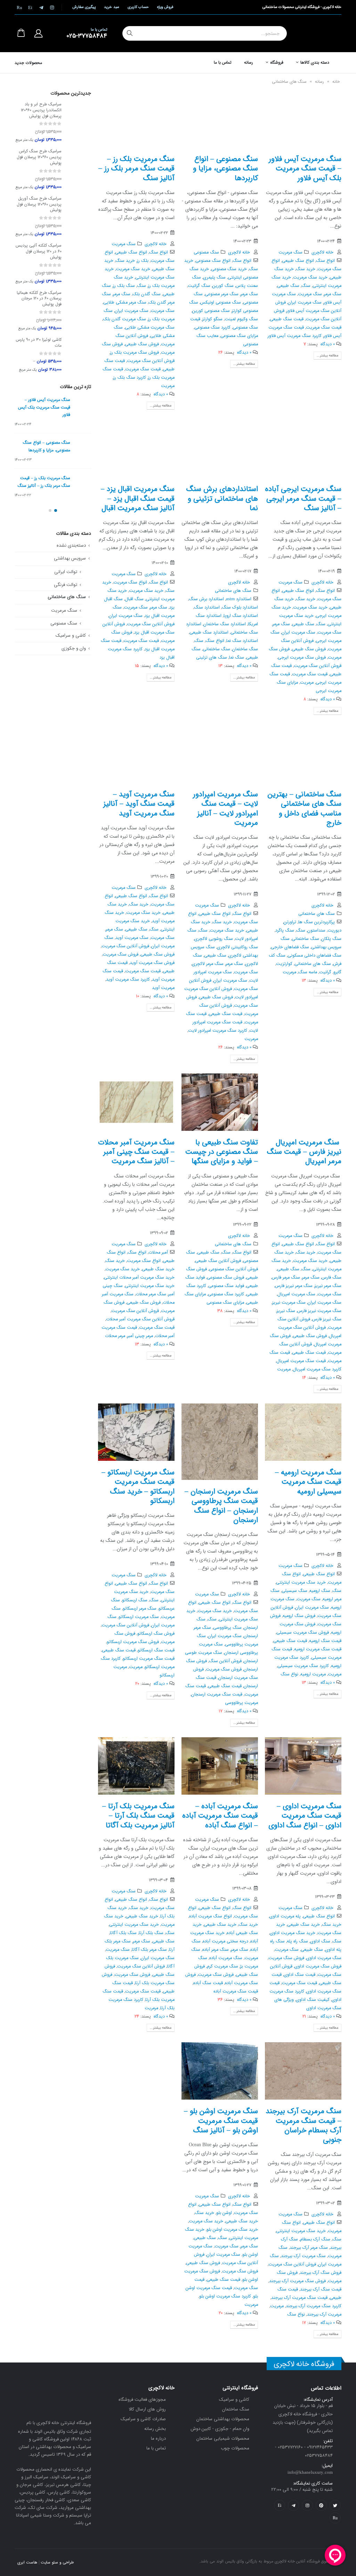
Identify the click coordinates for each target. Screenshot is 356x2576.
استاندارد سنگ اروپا (241, 616)
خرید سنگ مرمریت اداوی (293, 1933)
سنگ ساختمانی (216, 649)
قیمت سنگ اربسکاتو (156, 1650)
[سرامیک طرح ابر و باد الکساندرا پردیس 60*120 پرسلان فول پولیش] (79, 123)
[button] (56, 510)
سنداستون (316, 931)
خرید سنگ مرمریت (310, 277)
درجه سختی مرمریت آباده (225, 1941)
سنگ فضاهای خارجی (290, 947)
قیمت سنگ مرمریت (324, 328)
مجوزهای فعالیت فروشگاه (142, 2400)
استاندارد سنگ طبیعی (209, 633)
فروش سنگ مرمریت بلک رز (135, 353)
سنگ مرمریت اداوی (324, 1958)
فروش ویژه (165, 7)
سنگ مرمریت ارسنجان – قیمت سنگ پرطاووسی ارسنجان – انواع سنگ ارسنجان (221, 1506)
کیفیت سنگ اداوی (313, 2000)
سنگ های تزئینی (212, 658)
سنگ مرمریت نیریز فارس (319, 1311)
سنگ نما (237, 658)
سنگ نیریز (286, 1311)
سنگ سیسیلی (294, 1591)
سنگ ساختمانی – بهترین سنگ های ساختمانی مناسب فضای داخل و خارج (305, 809)
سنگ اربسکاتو (135, 1600)
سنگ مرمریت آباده (226, 1958)
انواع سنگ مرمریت (130, 582)
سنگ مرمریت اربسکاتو (139, 1617)
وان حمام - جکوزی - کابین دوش (220, 2429)
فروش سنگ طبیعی (142, 344)
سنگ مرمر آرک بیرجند (309, 2248)
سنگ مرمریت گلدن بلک (124, 319)
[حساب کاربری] (38, 33)
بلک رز (143, 261)
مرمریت (168, 386)
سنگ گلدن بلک (147, 294)
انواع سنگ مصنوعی (213, 261)
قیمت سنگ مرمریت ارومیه (318, 1649)
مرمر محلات (115, 1336)
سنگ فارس (331, 1278)
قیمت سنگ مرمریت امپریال (301, 1361)
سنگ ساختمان (245, 649)
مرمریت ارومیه (313, 1674)
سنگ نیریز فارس (327, 1319)
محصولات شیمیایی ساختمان (223, 2438)
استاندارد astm (239, 599)
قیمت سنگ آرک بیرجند (321, 2289)
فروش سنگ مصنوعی (225, 1278)
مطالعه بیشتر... (327, 356)
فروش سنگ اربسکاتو (156, 1634)
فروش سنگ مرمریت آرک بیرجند (297, 2281)
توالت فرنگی (66, 585)
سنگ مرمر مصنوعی (222, 294)
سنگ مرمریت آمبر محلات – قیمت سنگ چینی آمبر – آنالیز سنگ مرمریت (136, 1152)
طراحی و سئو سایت (57, 2562)
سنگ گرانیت (199, 286)
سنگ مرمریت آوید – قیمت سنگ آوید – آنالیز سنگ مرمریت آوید (139, 804)
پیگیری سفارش (84, 7)
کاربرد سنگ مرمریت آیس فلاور (295, 336)
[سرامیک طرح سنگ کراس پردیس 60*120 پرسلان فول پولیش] (79, 170)
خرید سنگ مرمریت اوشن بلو (232, 2230)
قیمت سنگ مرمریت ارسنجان (217, 1694)
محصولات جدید (28, 63)
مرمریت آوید (163, 988)
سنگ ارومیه (320, 1591)
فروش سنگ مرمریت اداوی (318, 1966)
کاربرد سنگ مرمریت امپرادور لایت (218, 1031)
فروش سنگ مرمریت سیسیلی (303, 1633)
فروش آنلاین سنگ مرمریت (151, 624)
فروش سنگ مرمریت (120, 955)
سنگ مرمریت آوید (132, 938)
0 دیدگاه (328, 344)
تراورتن (290, 922)
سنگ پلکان (331, 939)
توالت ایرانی (66, 572)
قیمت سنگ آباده (208, 1983)
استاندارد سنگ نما (242, 641)
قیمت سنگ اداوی (300, 1975)
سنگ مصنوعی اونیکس (221, 303)
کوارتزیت (284, 964)
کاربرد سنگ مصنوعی (212, 328)
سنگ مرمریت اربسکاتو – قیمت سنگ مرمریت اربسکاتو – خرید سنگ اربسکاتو (138, 1487)
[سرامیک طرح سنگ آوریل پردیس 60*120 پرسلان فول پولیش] (79, 217)
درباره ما (158, 2438)
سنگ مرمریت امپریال (296, 1294)
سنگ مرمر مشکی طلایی (125, 303)
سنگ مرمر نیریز (328, 1286)
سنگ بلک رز (124, 286)
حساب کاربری (138, 7)
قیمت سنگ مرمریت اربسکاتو (149, 1659)
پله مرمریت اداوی (285, 1916)
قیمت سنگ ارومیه (325, 1641)
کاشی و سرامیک (71, 635)
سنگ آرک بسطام (315, 2239)
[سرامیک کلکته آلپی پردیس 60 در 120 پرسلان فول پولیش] (79, 264)
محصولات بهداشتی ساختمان (223, 2419)
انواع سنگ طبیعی (298, 261)
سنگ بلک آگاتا (123, 1933)
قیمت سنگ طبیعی (287, 319)
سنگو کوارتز (212, 319)
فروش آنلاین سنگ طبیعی (218, 1261)
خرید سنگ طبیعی (158, 1269)
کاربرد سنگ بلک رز (130, 378)
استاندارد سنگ (207, 607)
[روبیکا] (19, 7)
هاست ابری (27, 2562)
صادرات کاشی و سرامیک (143, 2419)
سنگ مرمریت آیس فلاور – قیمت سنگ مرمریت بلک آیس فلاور (305, 169)
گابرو (337, 972)
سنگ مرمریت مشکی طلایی (150, 328)
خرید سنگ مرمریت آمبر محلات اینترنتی (139, 1278)
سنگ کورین (223, 286)
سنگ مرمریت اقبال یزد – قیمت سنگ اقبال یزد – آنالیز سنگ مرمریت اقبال (138, 499)
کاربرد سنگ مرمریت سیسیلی (303, 1666)
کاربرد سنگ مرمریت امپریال (317, 1369)
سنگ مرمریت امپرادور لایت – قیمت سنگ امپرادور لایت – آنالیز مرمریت (225, 809)
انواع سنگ (325, 261)
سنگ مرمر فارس (286, 1278)
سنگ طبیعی (288, 286)
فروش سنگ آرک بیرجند (321, 2273)
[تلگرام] (41, 7)
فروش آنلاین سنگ (225, 1661)
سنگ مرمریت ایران (305, 303)
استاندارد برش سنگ (206, 599)
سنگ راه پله (297, 1941)
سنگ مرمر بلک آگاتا (149, 1950)
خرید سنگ (306, 269)
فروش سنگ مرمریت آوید (152, 963)
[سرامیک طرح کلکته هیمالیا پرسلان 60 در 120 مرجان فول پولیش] (79, 311)
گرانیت (325, 972)
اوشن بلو (224, 2213)
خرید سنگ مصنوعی (229, 269)
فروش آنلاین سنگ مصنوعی (233, 1269)
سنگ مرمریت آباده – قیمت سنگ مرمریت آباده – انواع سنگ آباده (220, 1816)
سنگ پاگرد (285, 931)
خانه (336, 82)
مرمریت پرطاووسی (241, 1703)
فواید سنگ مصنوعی (226, 1286)
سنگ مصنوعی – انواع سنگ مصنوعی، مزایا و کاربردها (225, 169)
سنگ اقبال (134, 599)
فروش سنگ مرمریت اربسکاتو (133, 1642)
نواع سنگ (289, 1674)
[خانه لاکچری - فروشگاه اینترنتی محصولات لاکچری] (317, 33)
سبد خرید (111, 7)
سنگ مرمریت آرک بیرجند (303, 2256)
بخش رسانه (155, 2429)
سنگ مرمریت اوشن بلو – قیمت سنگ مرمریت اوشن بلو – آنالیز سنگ (221, 2121)
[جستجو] (130, 33)
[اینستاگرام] (52, 7)
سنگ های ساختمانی (233, 591)
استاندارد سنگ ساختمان (225, 624)
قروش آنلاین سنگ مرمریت (151, 361)
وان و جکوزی (74, 648)
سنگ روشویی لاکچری (214, 939)
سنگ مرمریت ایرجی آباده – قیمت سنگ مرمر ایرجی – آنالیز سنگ (303, 499)
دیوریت (334, 931)
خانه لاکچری (322, 252)
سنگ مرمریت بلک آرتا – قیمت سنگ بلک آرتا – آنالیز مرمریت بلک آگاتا (138, 1816)
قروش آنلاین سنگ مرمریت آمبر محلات (140, 1319)
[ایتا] (30, 7)
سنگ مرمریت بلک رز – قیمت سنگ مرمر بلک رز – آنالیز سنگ (136, 169)
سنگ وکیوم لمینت (241, 319)
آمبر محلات (158, 1253)
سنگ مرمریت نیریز (289, 1303)
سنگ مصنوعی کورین (211, 311)
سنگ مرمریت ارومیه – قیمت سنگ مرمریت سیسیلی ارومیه (308, 1482)
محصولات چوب (235, 2448)
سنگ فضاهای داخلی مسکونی (314, 956)
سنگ (306, 286)
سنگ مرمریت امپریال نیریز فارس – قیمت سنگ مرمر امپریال (304, 1152)
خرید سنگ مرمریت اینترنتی (150, 1286)
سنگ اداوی (320, 1941)
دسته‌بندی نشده (71, 545)
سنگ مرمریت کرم (222, 1966)
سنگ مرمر (333, 294)
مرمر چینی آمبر (140, 1336)
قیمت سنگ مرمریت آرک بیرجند (299, 2298)
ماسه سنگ (308, 972)
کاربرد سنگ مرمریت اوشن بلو (225, 2296)
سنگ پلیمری (214, 277)
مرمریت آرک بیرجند (324, 2315)
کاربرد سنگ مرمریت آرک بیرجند (314, 2306)
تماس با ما (223, 62)
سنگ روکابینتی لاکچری (237, 947)
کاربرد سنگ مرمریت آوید (128, 980)
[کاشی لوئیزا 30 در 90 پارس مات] (79, 355)
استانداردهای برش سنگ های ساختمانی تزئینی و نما (222, 499)
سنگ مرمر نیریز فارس (294, 1286)
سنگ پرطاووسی (227, 1628)
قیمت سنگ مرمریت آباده (236, 1991)
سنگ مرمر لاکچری (208, 964)
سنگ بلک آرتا (151, 1933)
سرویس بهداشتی (70, 558)
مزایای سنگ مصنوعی (239, 336)
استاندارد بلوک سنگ (240, 607)
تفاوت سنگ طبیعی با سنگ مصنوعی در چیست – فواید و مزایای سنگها (222, 1152)
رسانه (249, 62)
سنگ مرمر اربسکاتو (140, 1609)
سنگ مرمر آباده (216, 1950)
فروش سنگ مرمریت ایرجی (302, 658)
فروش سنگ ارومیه (299, 1616)
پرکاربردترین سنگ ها (317, 922)
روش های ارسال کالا (147, 2409)
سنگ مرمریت (290, 252)
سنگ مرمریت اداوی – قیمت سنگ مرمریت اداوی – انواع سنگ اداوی (305, 1816)
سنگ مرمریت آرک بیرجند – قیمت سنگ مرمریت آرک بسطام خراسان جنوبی (304, 2126)
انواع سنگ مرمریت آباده (211, 1916)
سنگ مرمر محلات (151, 1294)
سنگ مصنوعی (206, 252)
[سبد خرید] (21, 33)
